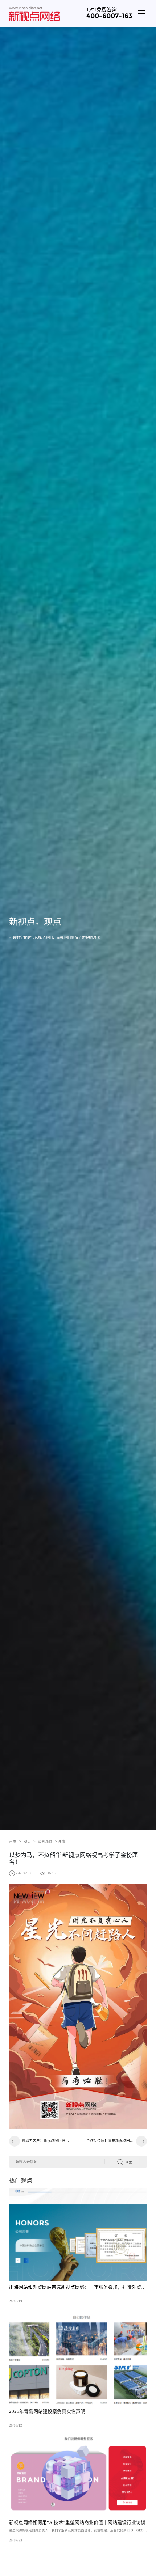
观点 (30, 1841)
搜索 (129, 2163)
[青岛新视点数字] (34, 13)
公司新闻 (45, 1841)
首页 (15, 1841)
